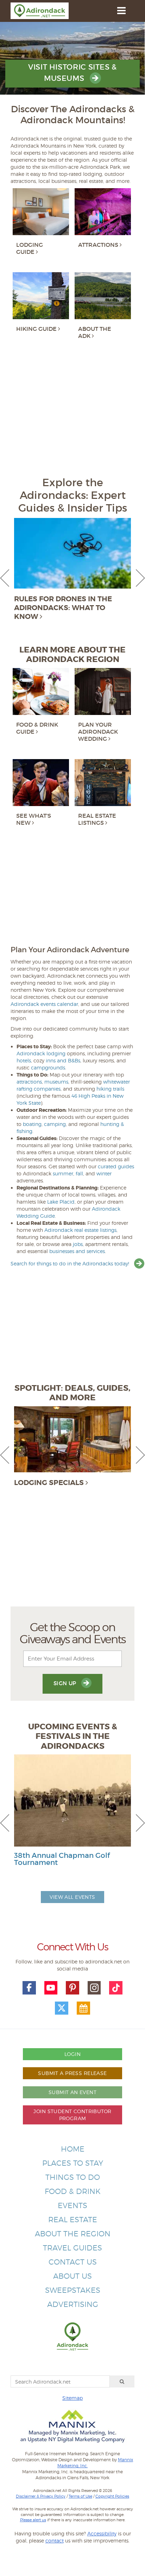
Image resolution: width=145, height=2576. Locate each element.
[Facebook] (29, 1988)
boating (32, 1124)
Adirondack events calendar (44, 1004)
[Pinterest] (72, 1988)
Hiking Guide (36, 329)
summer (63, 1173)
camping (55, 1124)
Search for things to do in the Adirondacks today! (71, 1263)
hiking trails (110, 1089)
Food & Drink (73, 2191)
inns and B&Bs (63, 1060)
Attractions (98, 245)
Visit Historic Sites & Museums (72, 73)
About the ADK (95, 332)
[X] (62, 2008)
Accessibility (102, 2533)
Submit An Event (72, 2092)
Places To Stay (73, 2163)
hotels (24, 1060)
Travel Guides (72, 2248)
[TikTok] (116, 1988)
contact (55, 2541)
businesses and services (77, 1251)
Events (72, 2205)
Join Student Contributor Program (72, 2115)
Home (73, 2149)
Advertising (73, 2304)
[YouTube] (51, 1988)
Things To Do (73, 2177)
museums (56, 1082)
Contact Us (73, 2262)
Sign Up (66, 1683)
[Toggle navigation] (121, 11)
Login (72, 2054)
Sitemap (72, 2398)
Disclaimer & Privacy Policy (41, 2496)
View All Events (72, 1897)
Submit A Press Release (72, 2073)
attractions (29, 1082)
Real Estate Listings (97, 819)
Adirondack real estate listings (80, 1230)
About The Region (73, 2234)
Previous (5, 578)
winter (104, 1173)
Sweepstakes (73, 2290)
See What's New (34, 819)
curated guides (116, 1166)
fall (79, 1173)
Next (140, 578)
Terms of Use (80, 2496)
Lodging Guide (30, 248)
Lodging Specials (49, 1483)
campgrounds (48, 1068)
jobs (78, 1244)
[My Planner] (83, 2008)
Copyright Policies (112, 2496)
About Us (72, 2276)
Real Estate (73, 2220)
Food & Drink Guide (37, 728)
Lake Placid (61, 1202)
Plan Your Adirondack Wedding (98, 732)
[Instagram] (94, 1988)
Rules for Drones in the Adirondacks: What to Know (63, 608)
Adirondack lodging (41, 1053)
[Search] (122, 2381)
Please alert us (33, 2520)
